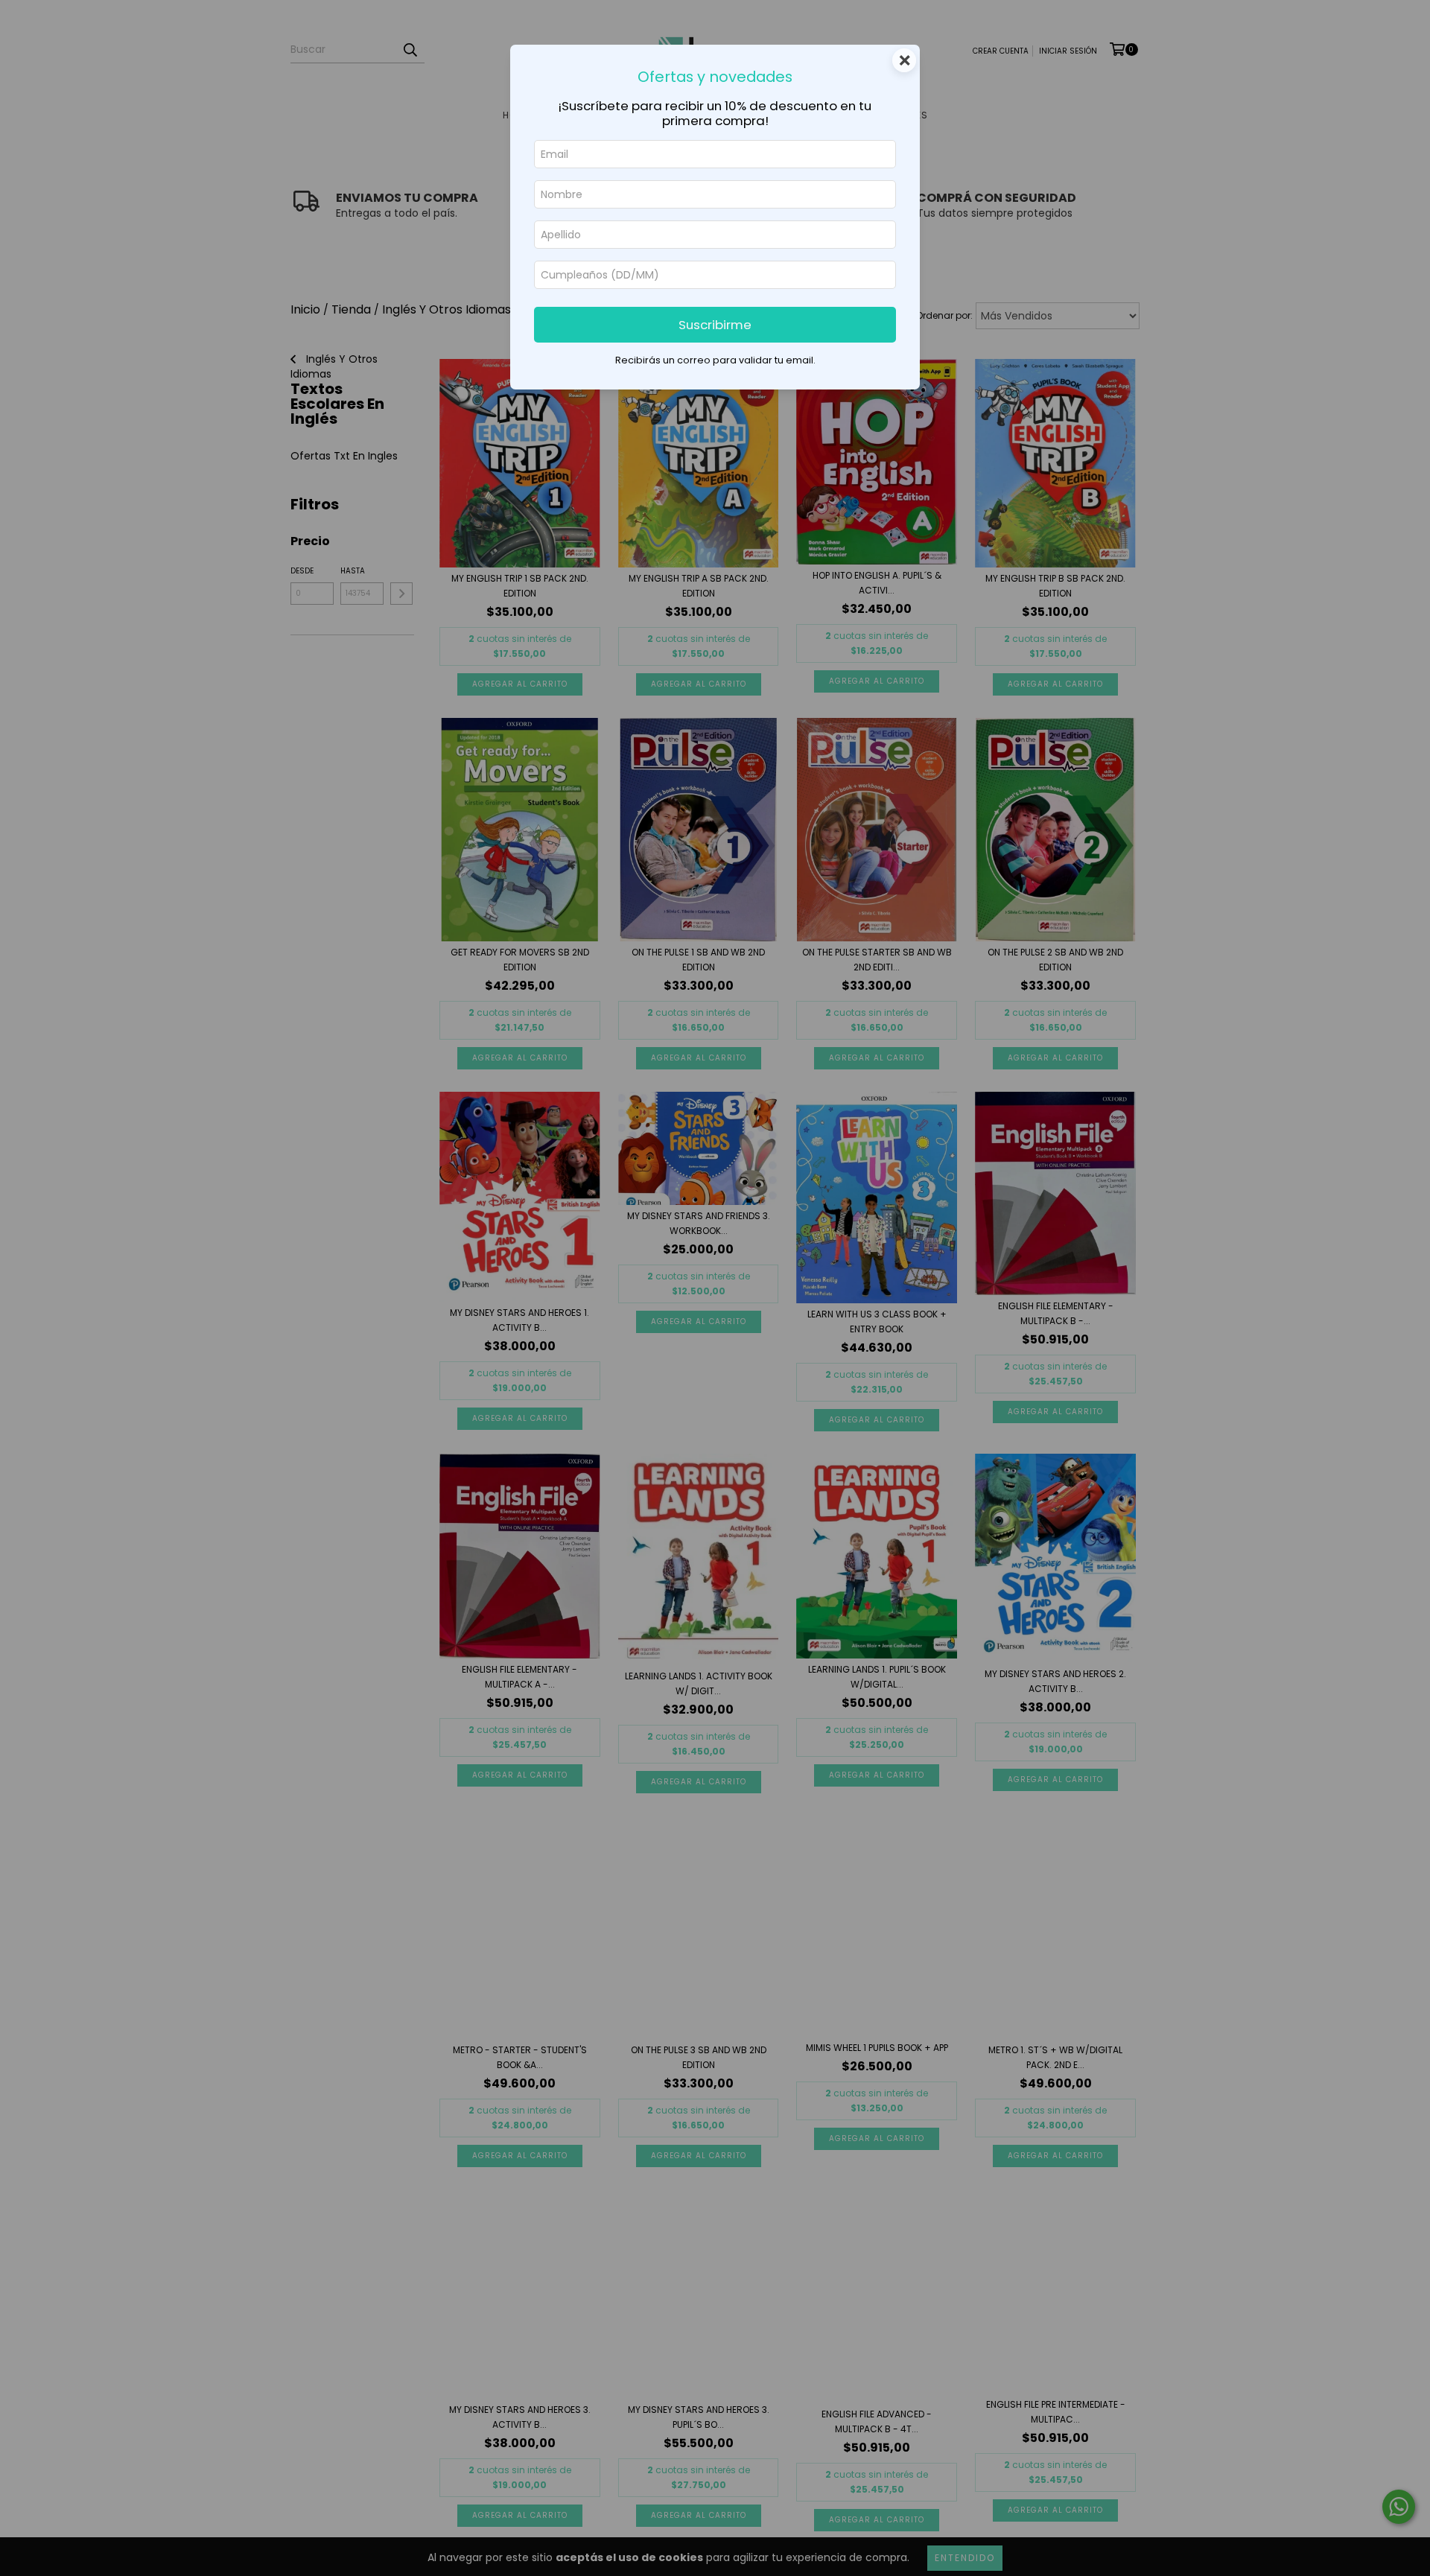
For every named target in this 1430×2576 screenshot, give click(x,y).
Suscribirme (715, 325)
